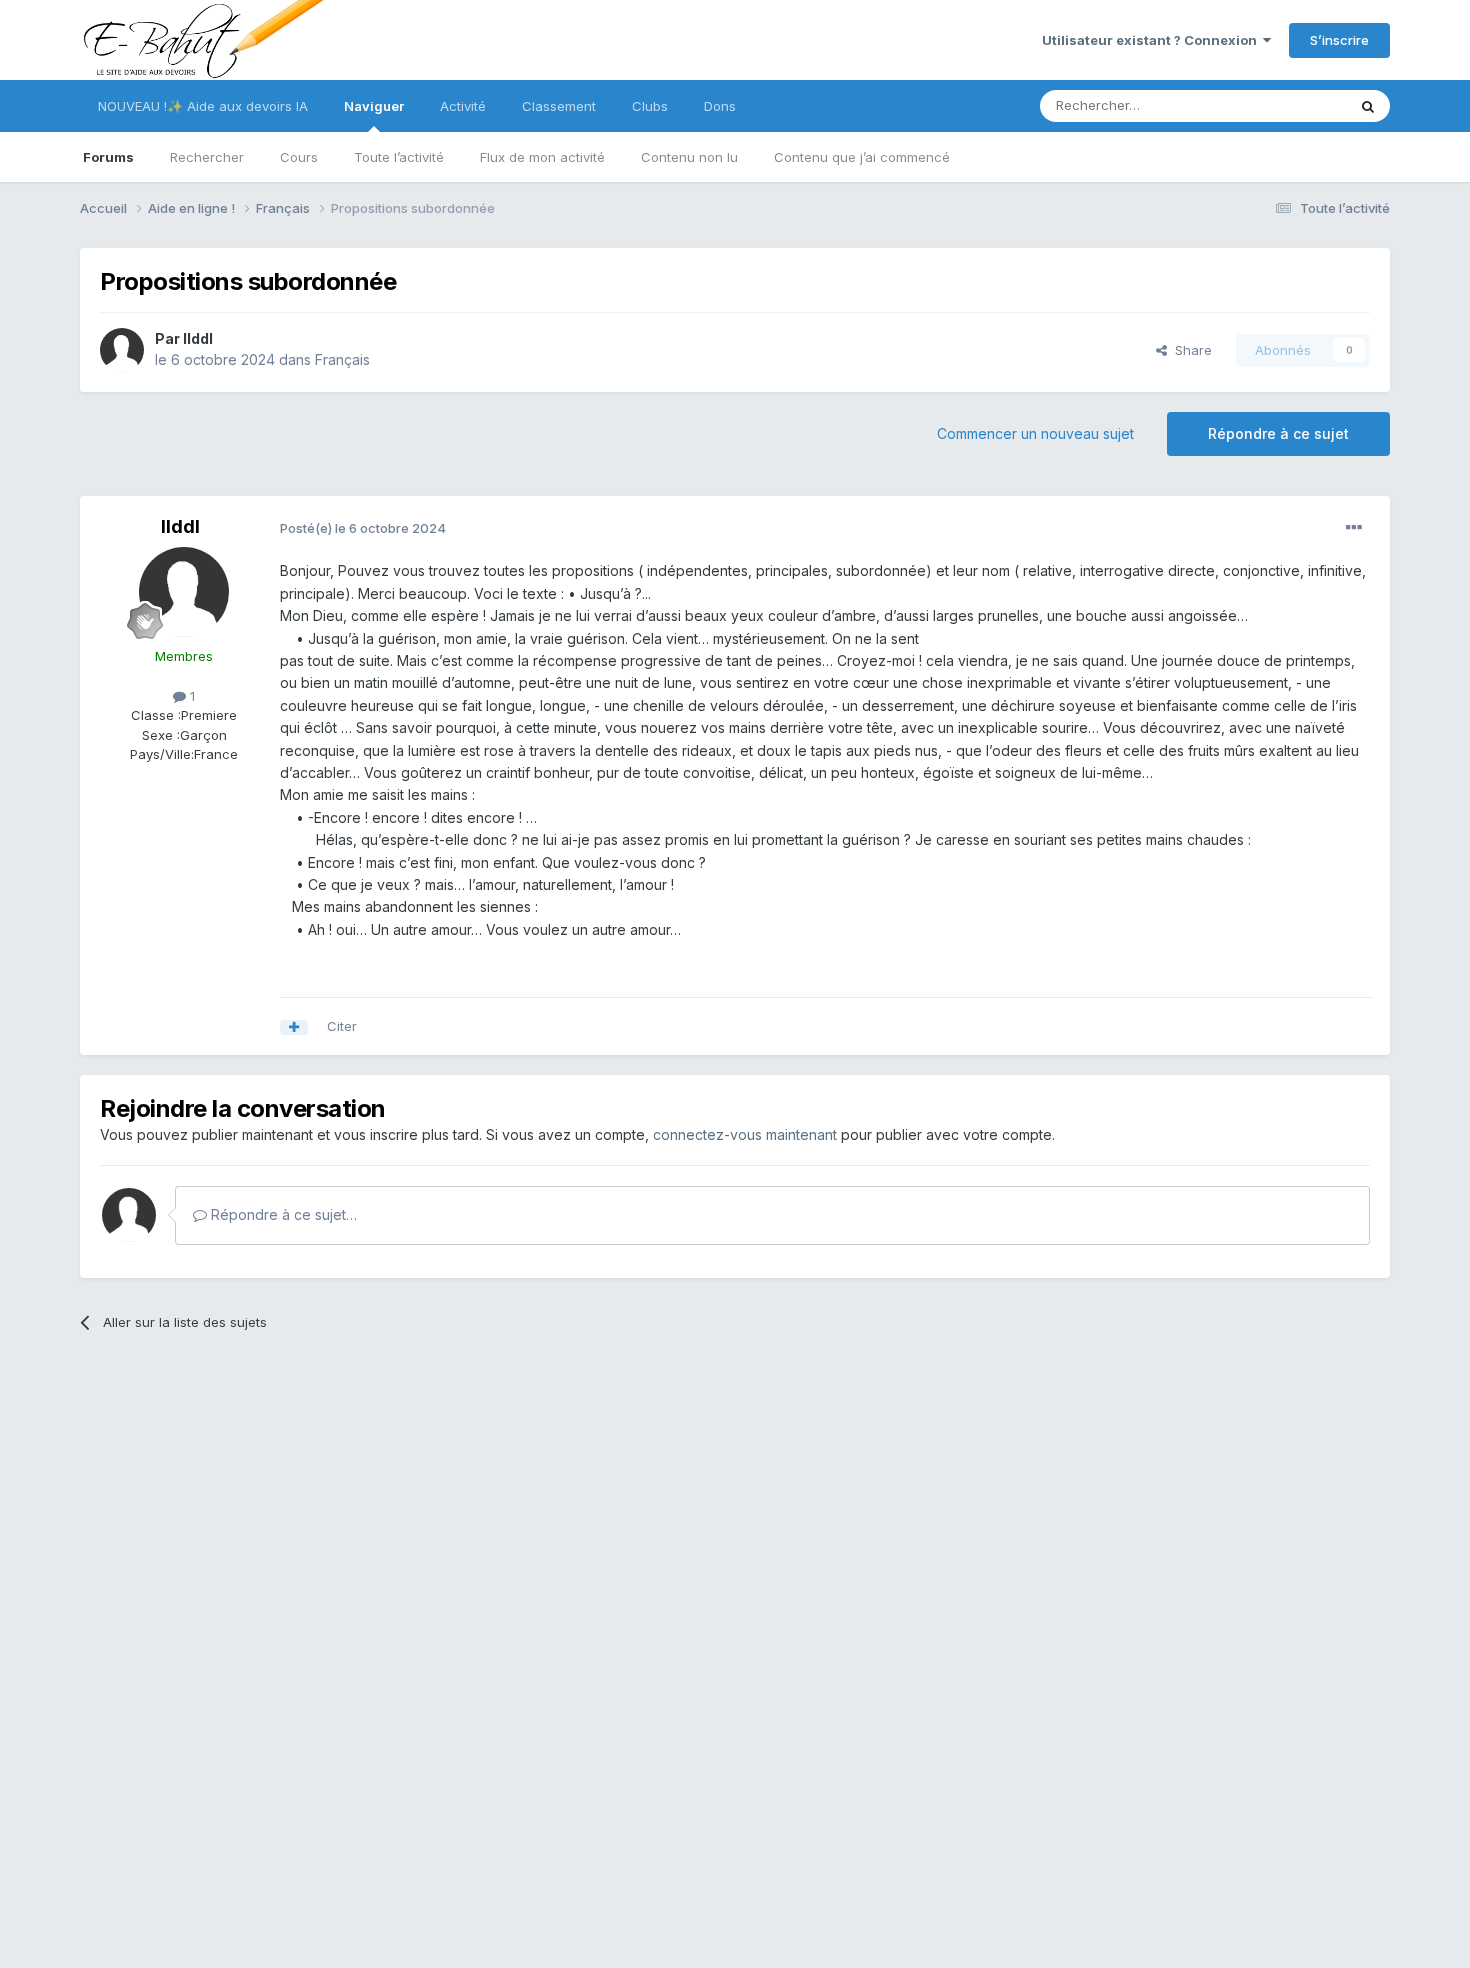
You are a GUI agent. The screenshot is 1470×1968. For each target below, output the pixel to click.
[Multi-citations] (294, 1027)
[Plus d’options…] (1354, 528)
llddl (198, 338)
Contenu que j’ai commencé (862, 157)
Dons (720, 106)
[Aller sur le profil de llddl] (122, 350)
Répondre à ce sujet (1278, 433)
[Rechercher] (1368, 106)
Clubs (650, 106)
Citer (342, 1026)
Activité (463, 106)
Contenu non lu (689, 157)
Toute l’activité (399, 157)
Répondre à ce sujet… (282, 1214)
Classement (559, 106)
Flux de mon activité (542, 157)
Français (342, 359)
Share (1189, 350)
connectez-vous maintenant (745, 1134)
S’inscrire (1339, 40)
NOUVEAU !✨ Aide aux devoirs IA (203, 106)
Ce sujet (1294, 105)
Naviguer (374, 106)
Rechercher (207, 157)
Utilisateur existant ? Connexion (1152, 40)
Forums (108, 157)
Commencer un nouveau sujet (1035, 433)
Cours (299, 157)
